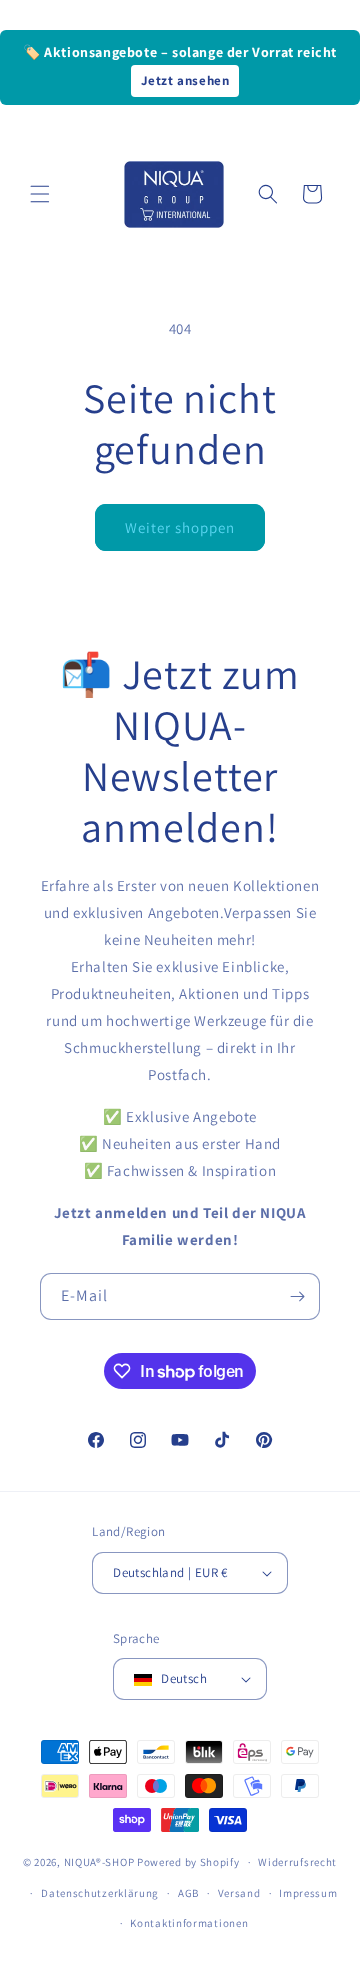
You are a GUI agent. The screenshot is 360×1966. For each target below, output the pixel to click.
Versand (239, 1893)
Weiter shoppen (180, 527)
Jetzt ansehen (185, 80)
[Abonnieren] (297, 1296)
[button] (40, 194)
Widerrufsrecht (297, 1862)
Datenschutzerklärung (100, 1893)
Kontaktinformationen (189, 1923)
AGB (188, 1893)
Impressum (308, 1893)
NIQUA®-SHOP (99, 1862)
